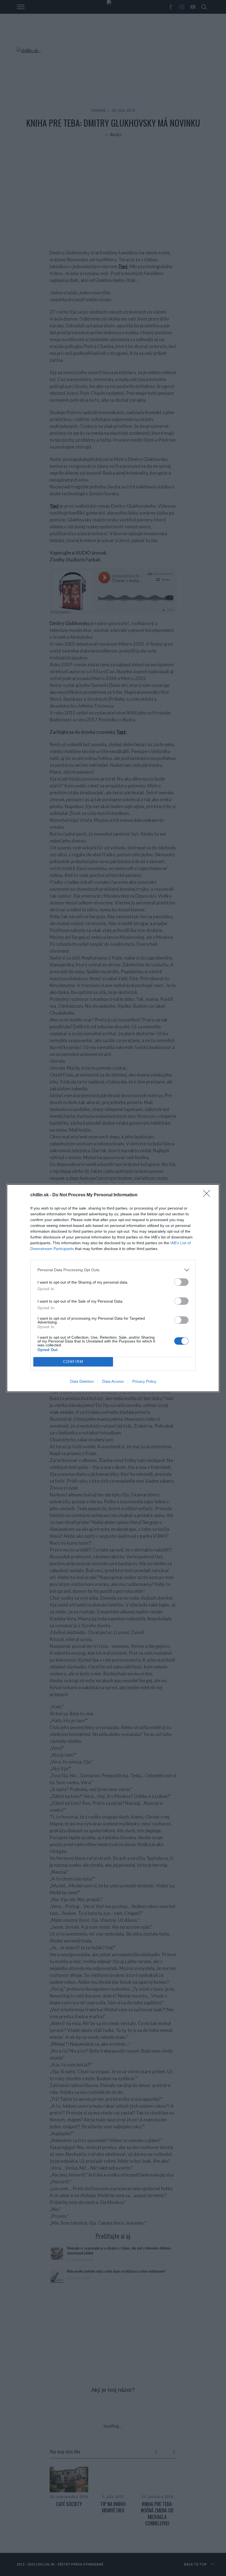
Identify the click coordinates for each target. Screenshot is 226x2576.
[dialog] (113, 1288)
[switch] (181, 1282)
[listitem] (113, 1270)
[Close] (208, 1195)
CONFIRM (73, 1362)
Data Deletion (82, 1381)
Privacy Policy (144, 1381)
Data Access (113, 1381)
